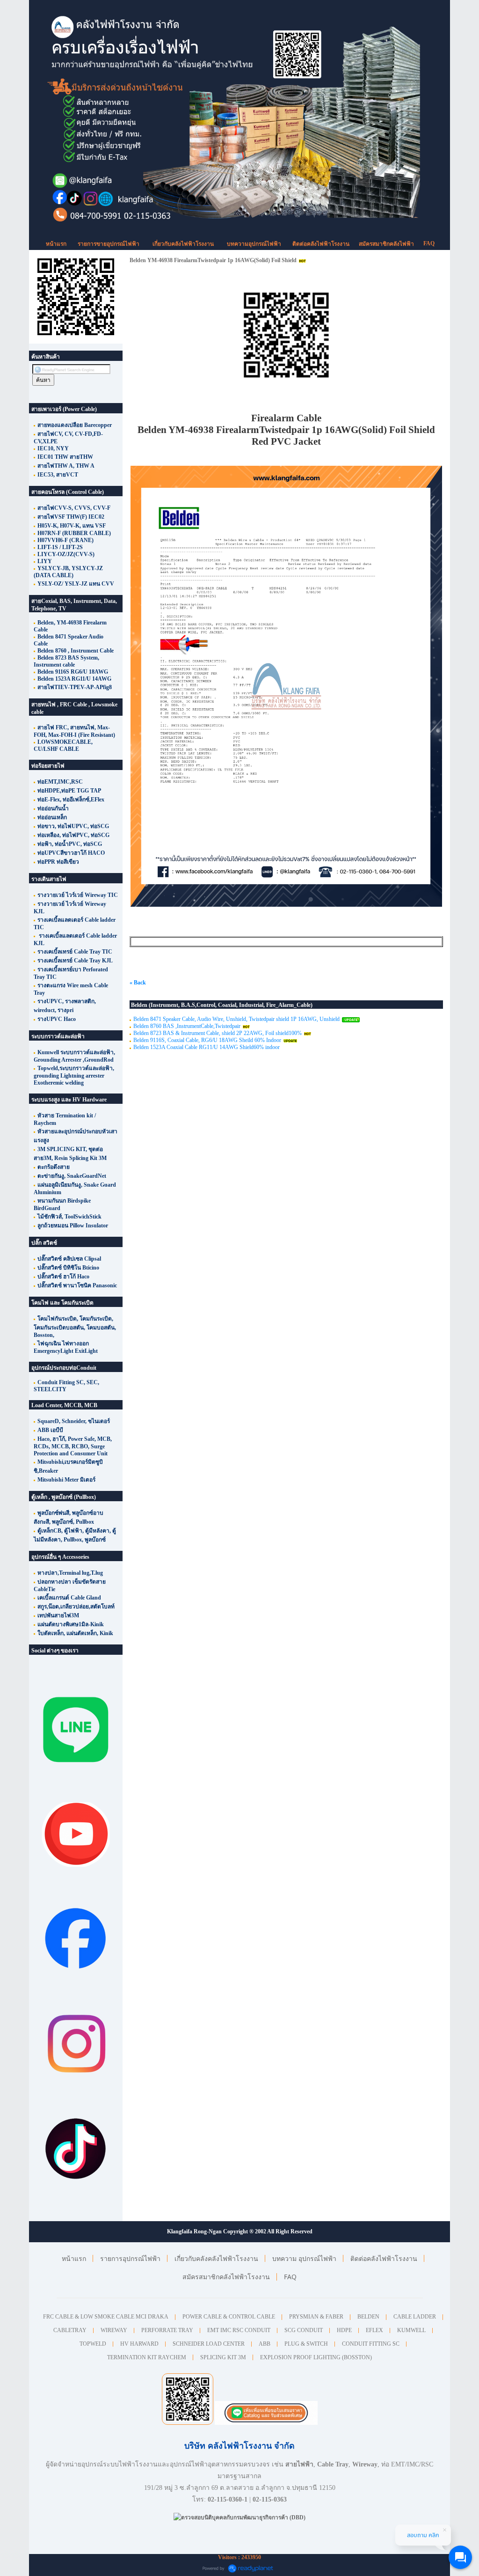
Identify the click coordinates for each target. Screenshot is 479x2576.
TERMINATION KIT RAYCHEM (147, 2357)
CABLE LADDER (415, 2317)
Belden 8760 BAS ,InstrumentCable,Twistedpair (187, 1026)
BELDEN (368, 2317)
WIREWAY (114, 2330)
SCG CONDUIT (304, 2330)
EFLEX (374, 2330)
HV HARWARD (139, 2344)
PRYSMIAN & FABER (316, 2317)
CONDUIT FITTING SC (371, 2344)
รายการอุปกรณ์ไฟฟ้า (130, 2258)
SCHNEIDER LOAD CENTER (209, 2344)
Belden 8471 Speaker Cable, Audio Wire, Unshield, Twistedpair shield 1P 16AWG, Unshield (236, 1019)
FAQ (429, 243)
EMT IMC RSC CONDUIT (239, 2330)
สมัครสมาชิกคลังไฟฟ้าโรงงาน (226, 2277)
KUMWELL (411, 2330)
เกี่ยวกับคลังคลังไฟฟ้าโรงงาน (216, 2258)
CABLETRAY (70, 2330)
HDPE (344, 2330)
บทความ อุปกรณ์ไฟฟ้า (304, 2258)
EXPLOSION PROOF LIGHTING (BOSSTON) (316, 2357)
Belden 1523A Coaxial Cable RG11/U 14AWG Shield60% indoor (207, 1047)
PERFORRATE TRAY (167, 2330)
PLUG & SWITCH (306, 2344)
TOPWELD (93, 2344)
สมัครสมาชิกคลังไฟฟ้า (386, 244)
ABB (265, 2344)
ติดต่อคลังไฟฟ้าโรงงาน (321, 244)
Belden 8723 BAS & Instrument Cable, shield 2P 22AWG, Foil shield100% (218, 1033)
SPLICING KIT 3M (223, 2357)
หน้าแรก (56, 244)
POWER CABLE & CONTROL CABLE (229, 2317)
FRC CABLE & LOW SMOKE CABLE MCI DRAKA (106, 2317)
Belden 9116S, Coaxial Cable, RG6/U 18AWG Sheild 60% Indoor (207, 1040)
